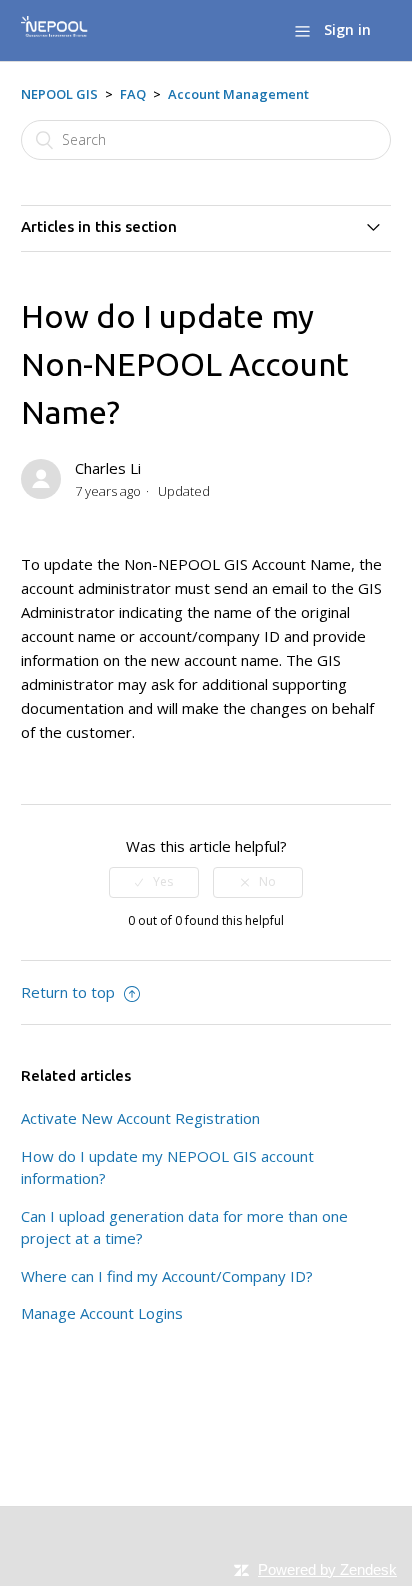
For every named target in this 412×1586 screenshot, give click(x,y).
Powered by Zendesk (327, 1569)
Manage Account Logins (102, 1313)
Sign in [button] (347, 29)
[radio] (154, 882)
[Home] (54, 34)
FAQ (133, 94)
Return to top (70, 992)
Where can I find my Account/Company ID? (167, 1276)
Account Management (238, 94)
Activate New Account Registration (140, 1118)
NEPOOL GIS (59, 94)
